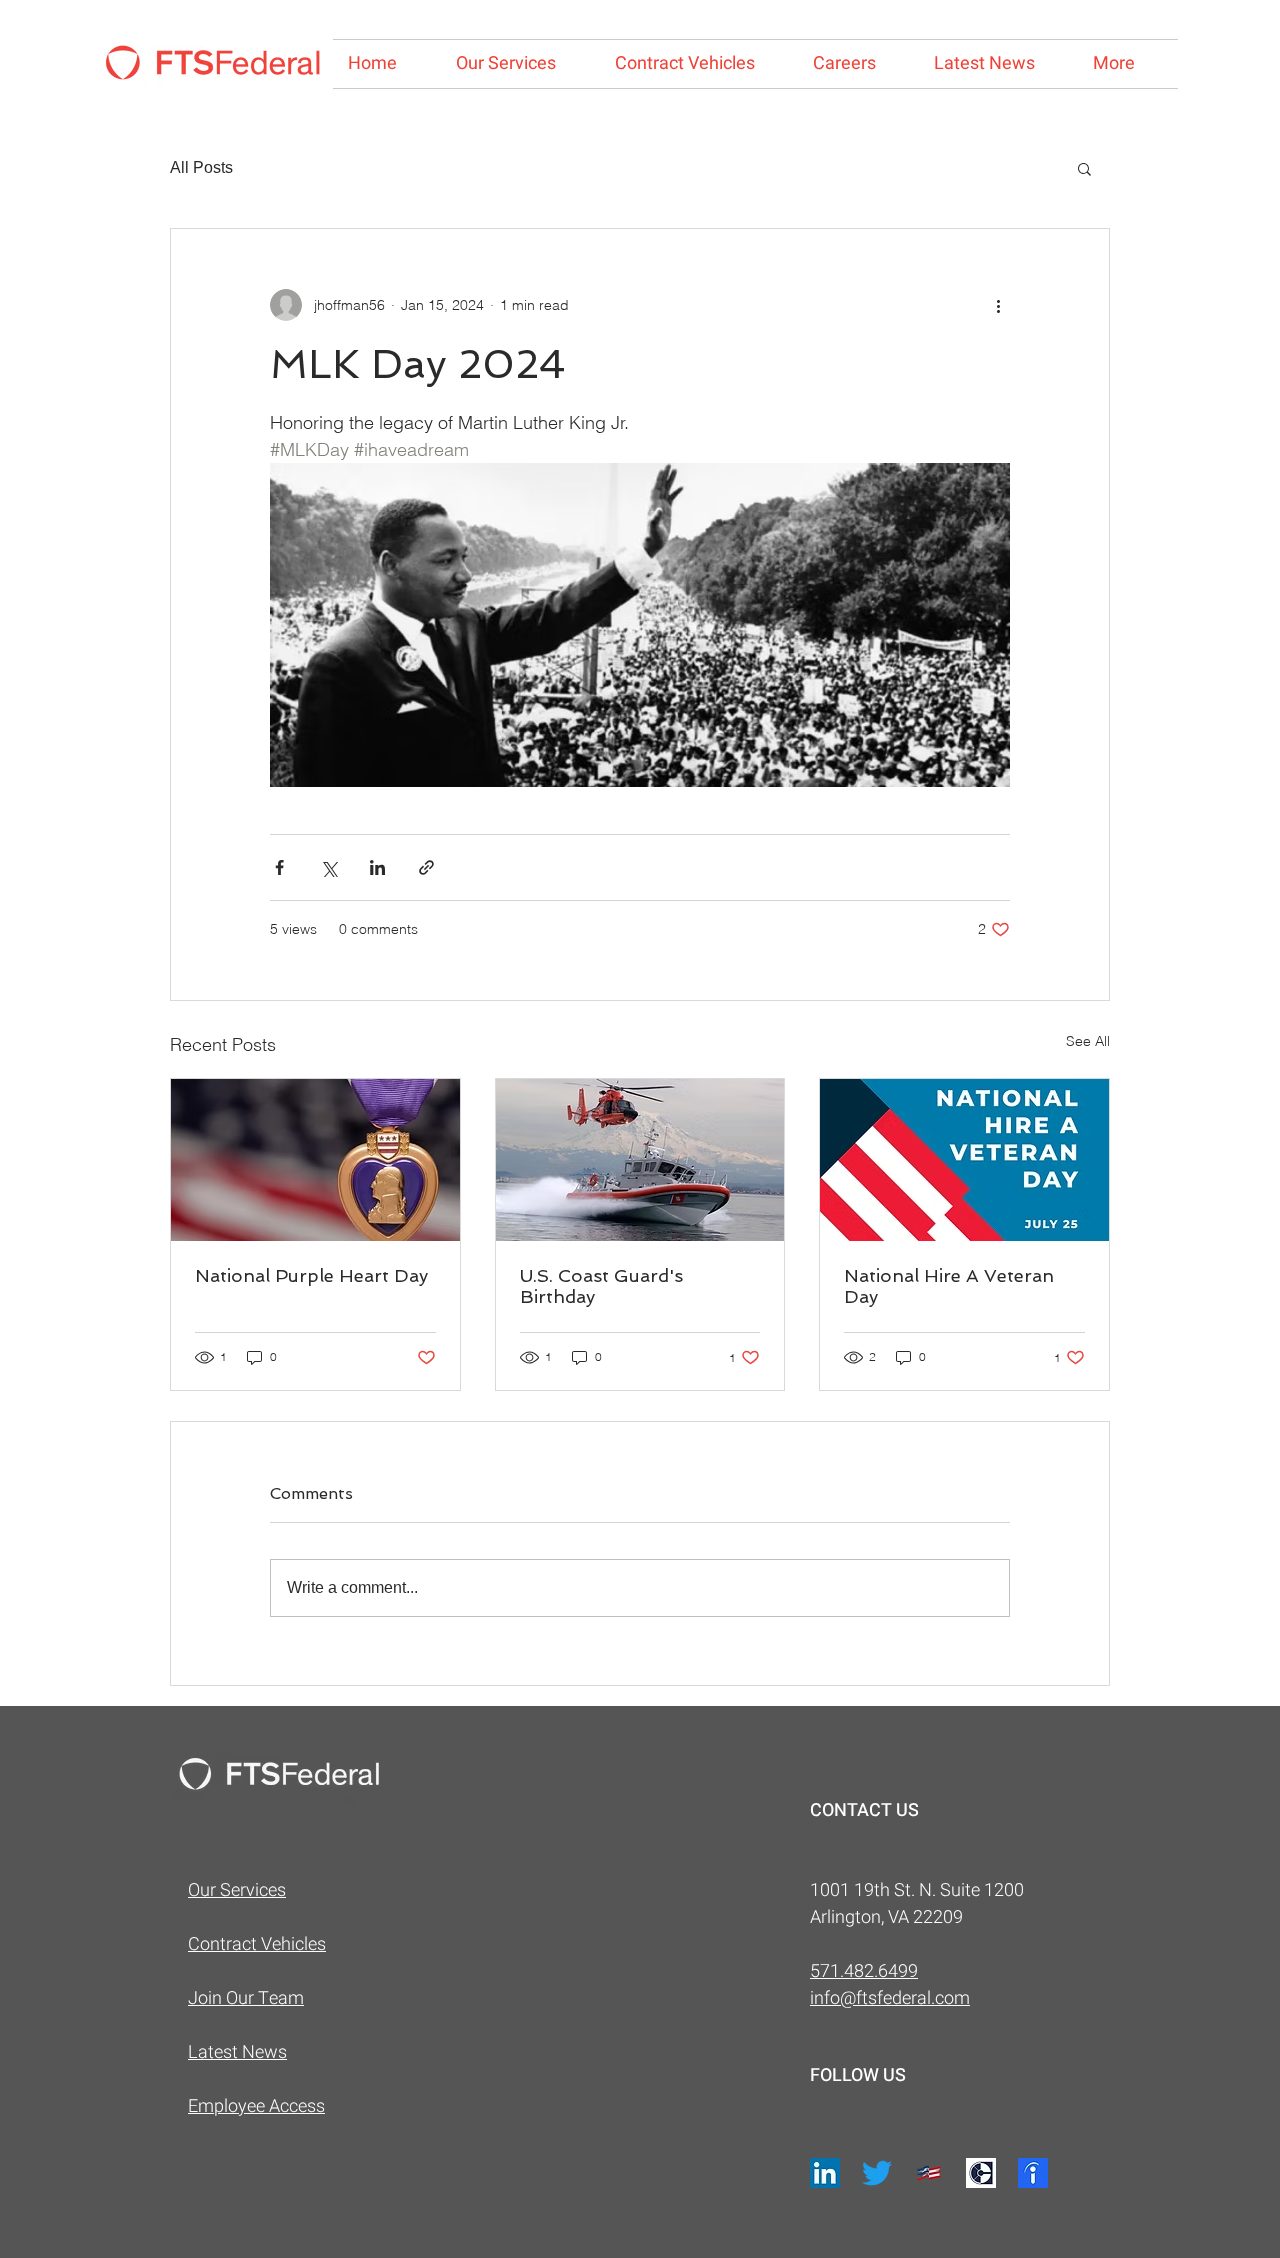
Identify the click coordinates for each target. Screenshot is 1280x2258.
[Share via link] (426, 867)
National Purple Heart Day (311, 1275)
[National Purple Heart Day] (315, 1160)
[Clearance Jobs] (929, 2173)
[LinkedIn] (825, 2173)
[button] (1084, 168)
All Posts (201, 167)
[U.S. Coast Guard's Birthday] (640, 1160)
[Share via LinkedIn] (377, 867)
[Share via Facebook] (279, 867)
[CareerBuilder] (981, 2173)
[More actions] (998, 305)
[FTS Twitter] (877, 2173)
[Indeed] (1033, 2173)
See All (1088, 1041)
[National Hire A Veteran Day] (964, 1160)
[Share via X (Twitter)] (328, 867)
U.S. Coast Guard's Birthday (601, 1286)
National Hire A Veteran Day (949, 1286)
